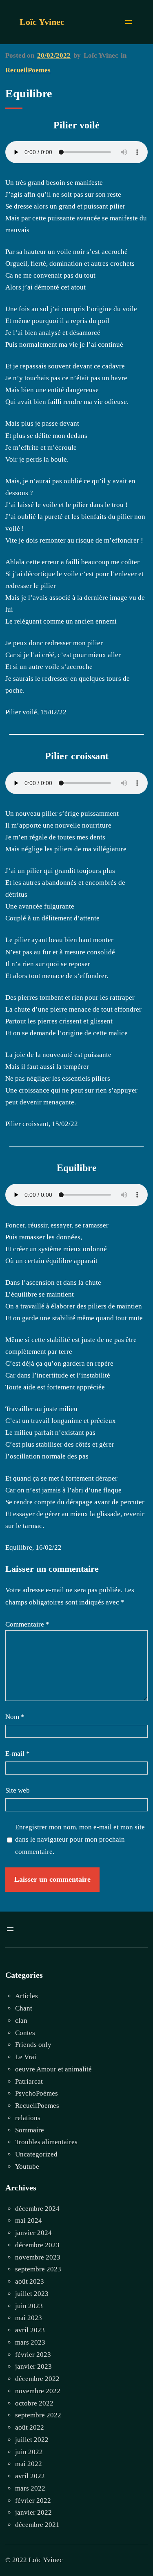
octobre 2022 (34, 2403)
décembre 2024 (37, 2209)
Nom (15, 1717)
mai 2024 (29, 2220)
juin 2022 (29, 2452)
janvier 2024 (33, 2233)
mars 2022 (30, 2488)
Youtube (27, 2166)
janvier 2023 (33, 2366)
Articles (27, 1996)
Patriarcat (29, 2081)
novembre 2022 (38, 2391)
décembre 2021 (37, 2525)
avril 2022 (30, 2476)
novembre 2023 (38, 2257)
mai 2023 (29, 2318)
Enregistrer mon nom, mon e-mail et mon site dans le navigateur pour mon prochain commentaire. (80, 1839)
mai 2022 (29, 2464)
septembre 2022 (38, 2415)
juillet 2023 (32, 2294)
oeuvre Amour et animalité (53, 2069)
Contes (25, 2033)
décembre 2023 (37, 2245)
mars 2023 (30, 2342)
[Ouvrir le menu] (129, 22)
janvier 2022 (33, 2512)
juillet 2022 (32, 2440)
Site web (18, 1790)
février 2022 (33, 2501)
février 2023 (33, 2355)
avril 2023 (30, 2330)
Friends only (33, 2045)
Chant (24, 2008)
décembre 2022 (37, 2379)
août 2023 (30, 2281)
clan (21, 2021)
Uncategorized (36, 2154)
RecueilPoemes (28, 70)
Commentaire (27, 1624)
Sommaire (30, 2130)
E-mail (18, 1754)
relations (28, 2118)
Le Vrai (26, 2057)
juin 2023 (29, 2306)
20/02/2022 (54, 55)
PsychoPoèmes (37, 2093)
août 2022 (30, 2427)
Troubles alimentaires (46, 2142)
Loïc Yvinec (42, 22)
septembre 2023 (38, 2269)
